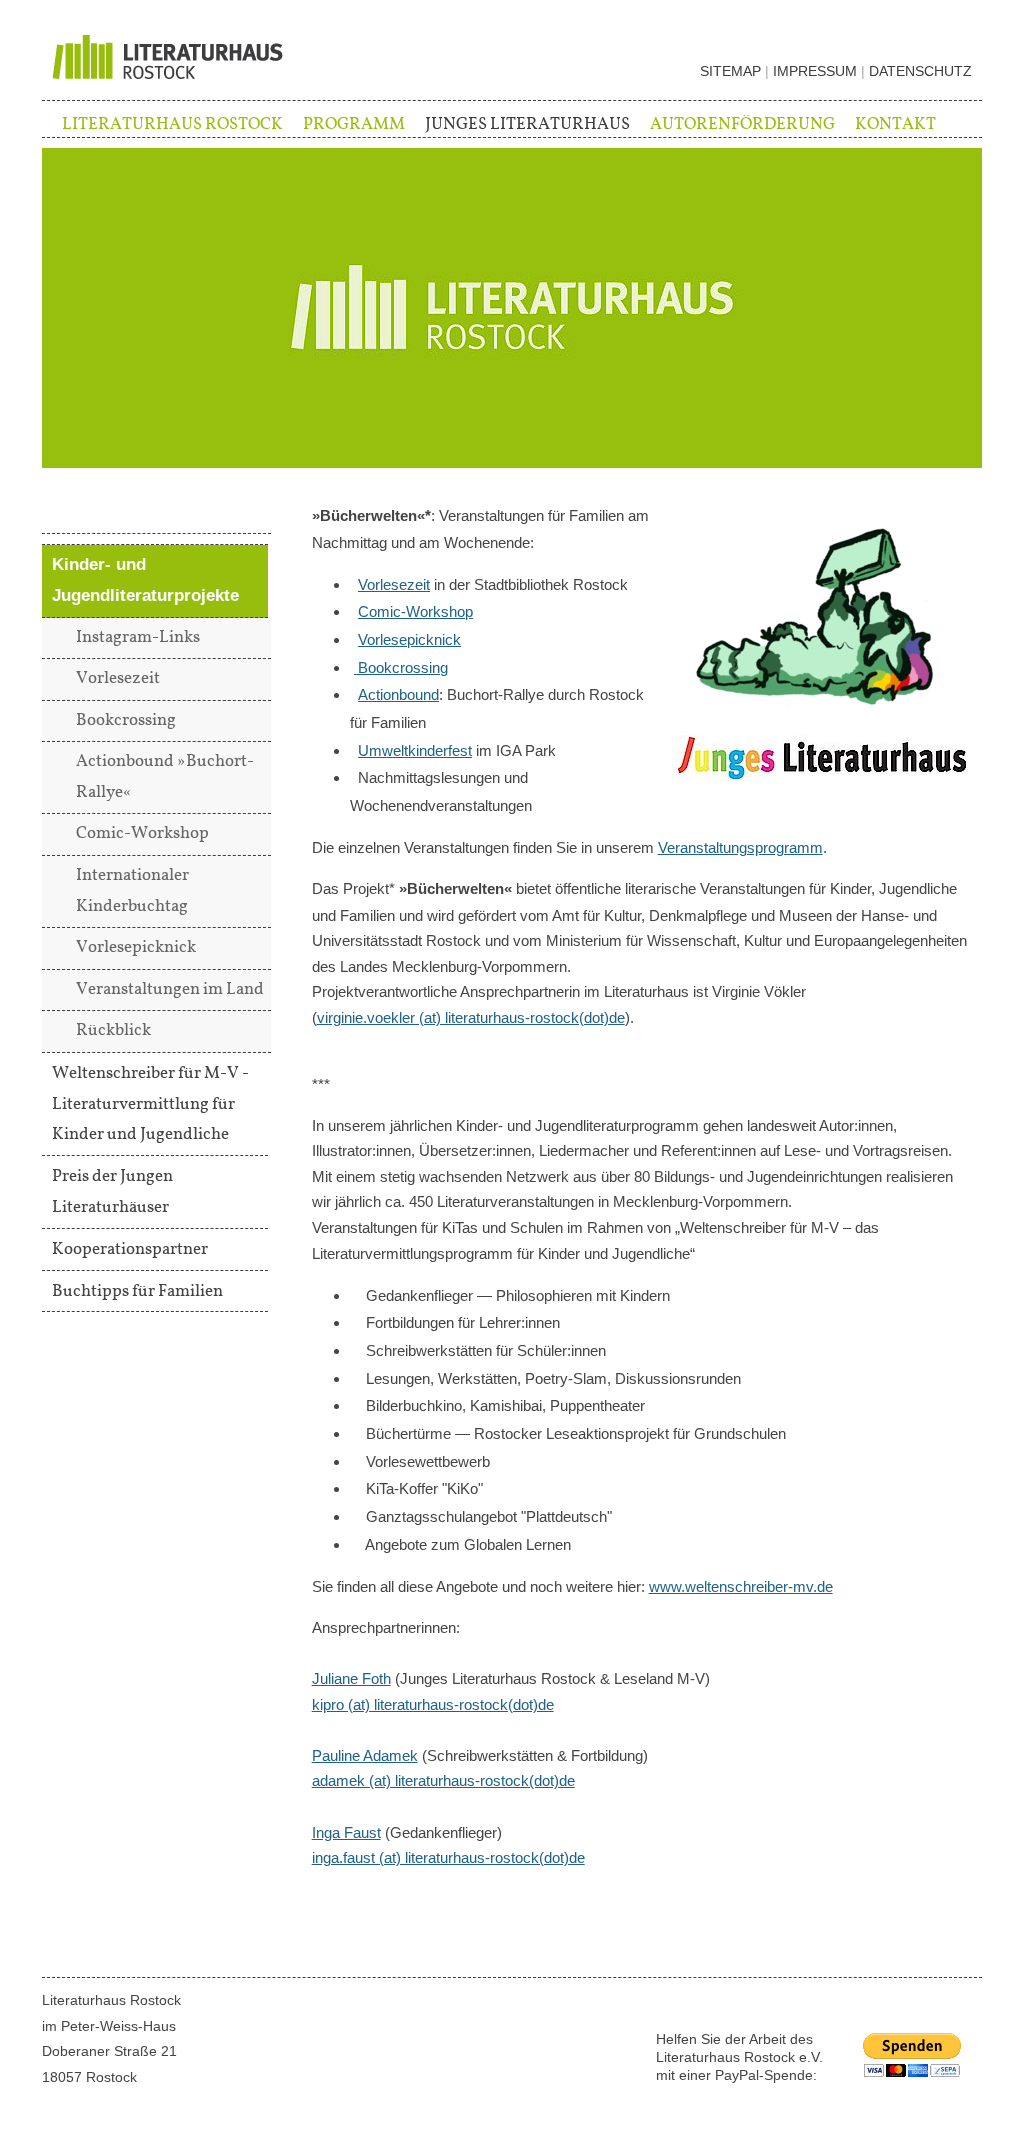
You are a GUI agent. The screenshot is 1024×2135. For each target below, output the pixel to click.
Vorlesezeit (394, 584)
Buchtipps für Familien (137, 1291)
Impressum (815, 71)
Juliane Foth (351, 1678)
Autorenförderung (742, 124)
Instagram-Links (138, 637)
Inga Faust (346, 1832)
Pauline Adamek (365, 1755)
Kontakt (895, 124)
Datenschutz (920, 71)
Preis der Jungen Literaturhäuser (112, 1191)
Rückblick (113, 1030)
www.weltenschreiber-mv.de (741, 1586)
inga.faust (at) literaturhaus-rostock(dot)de (448, 1857)
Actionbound (398, 694)
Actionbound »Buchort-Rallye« (165, 777)
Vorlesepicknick (409, 639)
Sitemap (730, 71)
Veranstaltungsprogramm (740, 847)
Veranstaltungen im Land (170, 989)
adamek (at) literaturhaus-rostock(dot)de (443, 1780)
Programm (354, 124)
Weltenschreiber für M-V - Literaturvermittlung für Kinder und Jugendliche (150, 1104)
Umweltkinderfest (415, 750)
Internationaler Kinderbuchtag (132, 891)
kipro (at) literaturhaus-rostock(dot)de (433, 1704)
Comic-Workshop (415, 611)
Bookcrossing (401, 667)
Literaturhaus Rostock (172, 124)
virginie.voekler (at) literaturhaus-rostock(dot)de (471, 1017)
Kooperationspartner (130, 1249)
